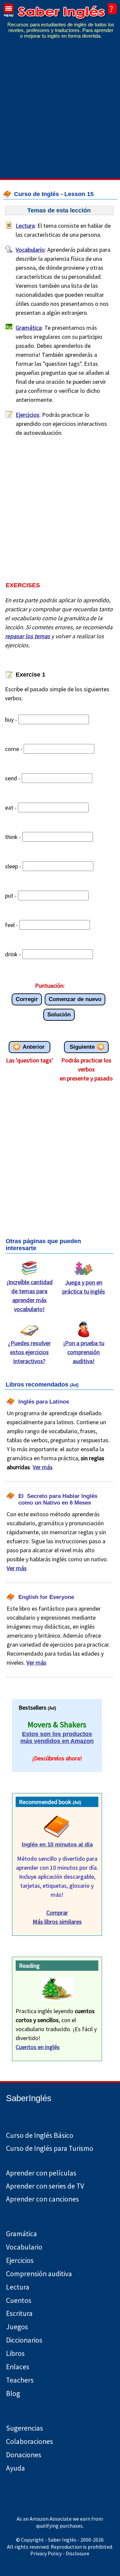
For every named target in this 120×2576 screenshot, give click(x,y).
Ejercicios (27, 415)
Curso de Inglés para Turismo (50, 2148)
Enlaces (18, 2367)
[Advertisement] (60, 113)
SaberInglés (29, 2098)
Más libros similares (57, 1922)
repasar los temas (27, 636)
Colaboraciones (29, 2441)
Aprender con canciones (42, 2199)
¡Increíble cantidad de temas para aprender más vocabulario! (29, 1296)
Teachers (20, 2380)
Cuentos (19, 2300)
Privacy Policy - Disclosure (60, 2553)
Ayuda (15, 2468)
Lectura (25, 226)
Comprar (57, 1913)
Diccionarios (24, 2340)
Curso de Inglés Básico (40, 2135)
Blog (13, 2393)
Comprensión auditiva (39, 2274)
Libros (15, 2353)
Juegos (17, 2327)
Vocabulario (30, 250)
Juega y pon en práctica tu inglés (84, 1287)
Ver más (43, 1467)
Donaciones (24, 2455)
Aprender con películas (41, 2173)
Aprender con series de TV (45, 2186)
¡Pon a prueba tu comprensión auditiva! (84, 1352)
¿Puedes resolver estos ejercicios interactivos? (29, 1352)
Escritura (19, 2313)
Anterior (34, 1047)
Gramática (29, 328)
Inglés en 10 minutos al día (57, 1845)
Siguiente (82, 1047)
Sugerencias (24, 2428)
